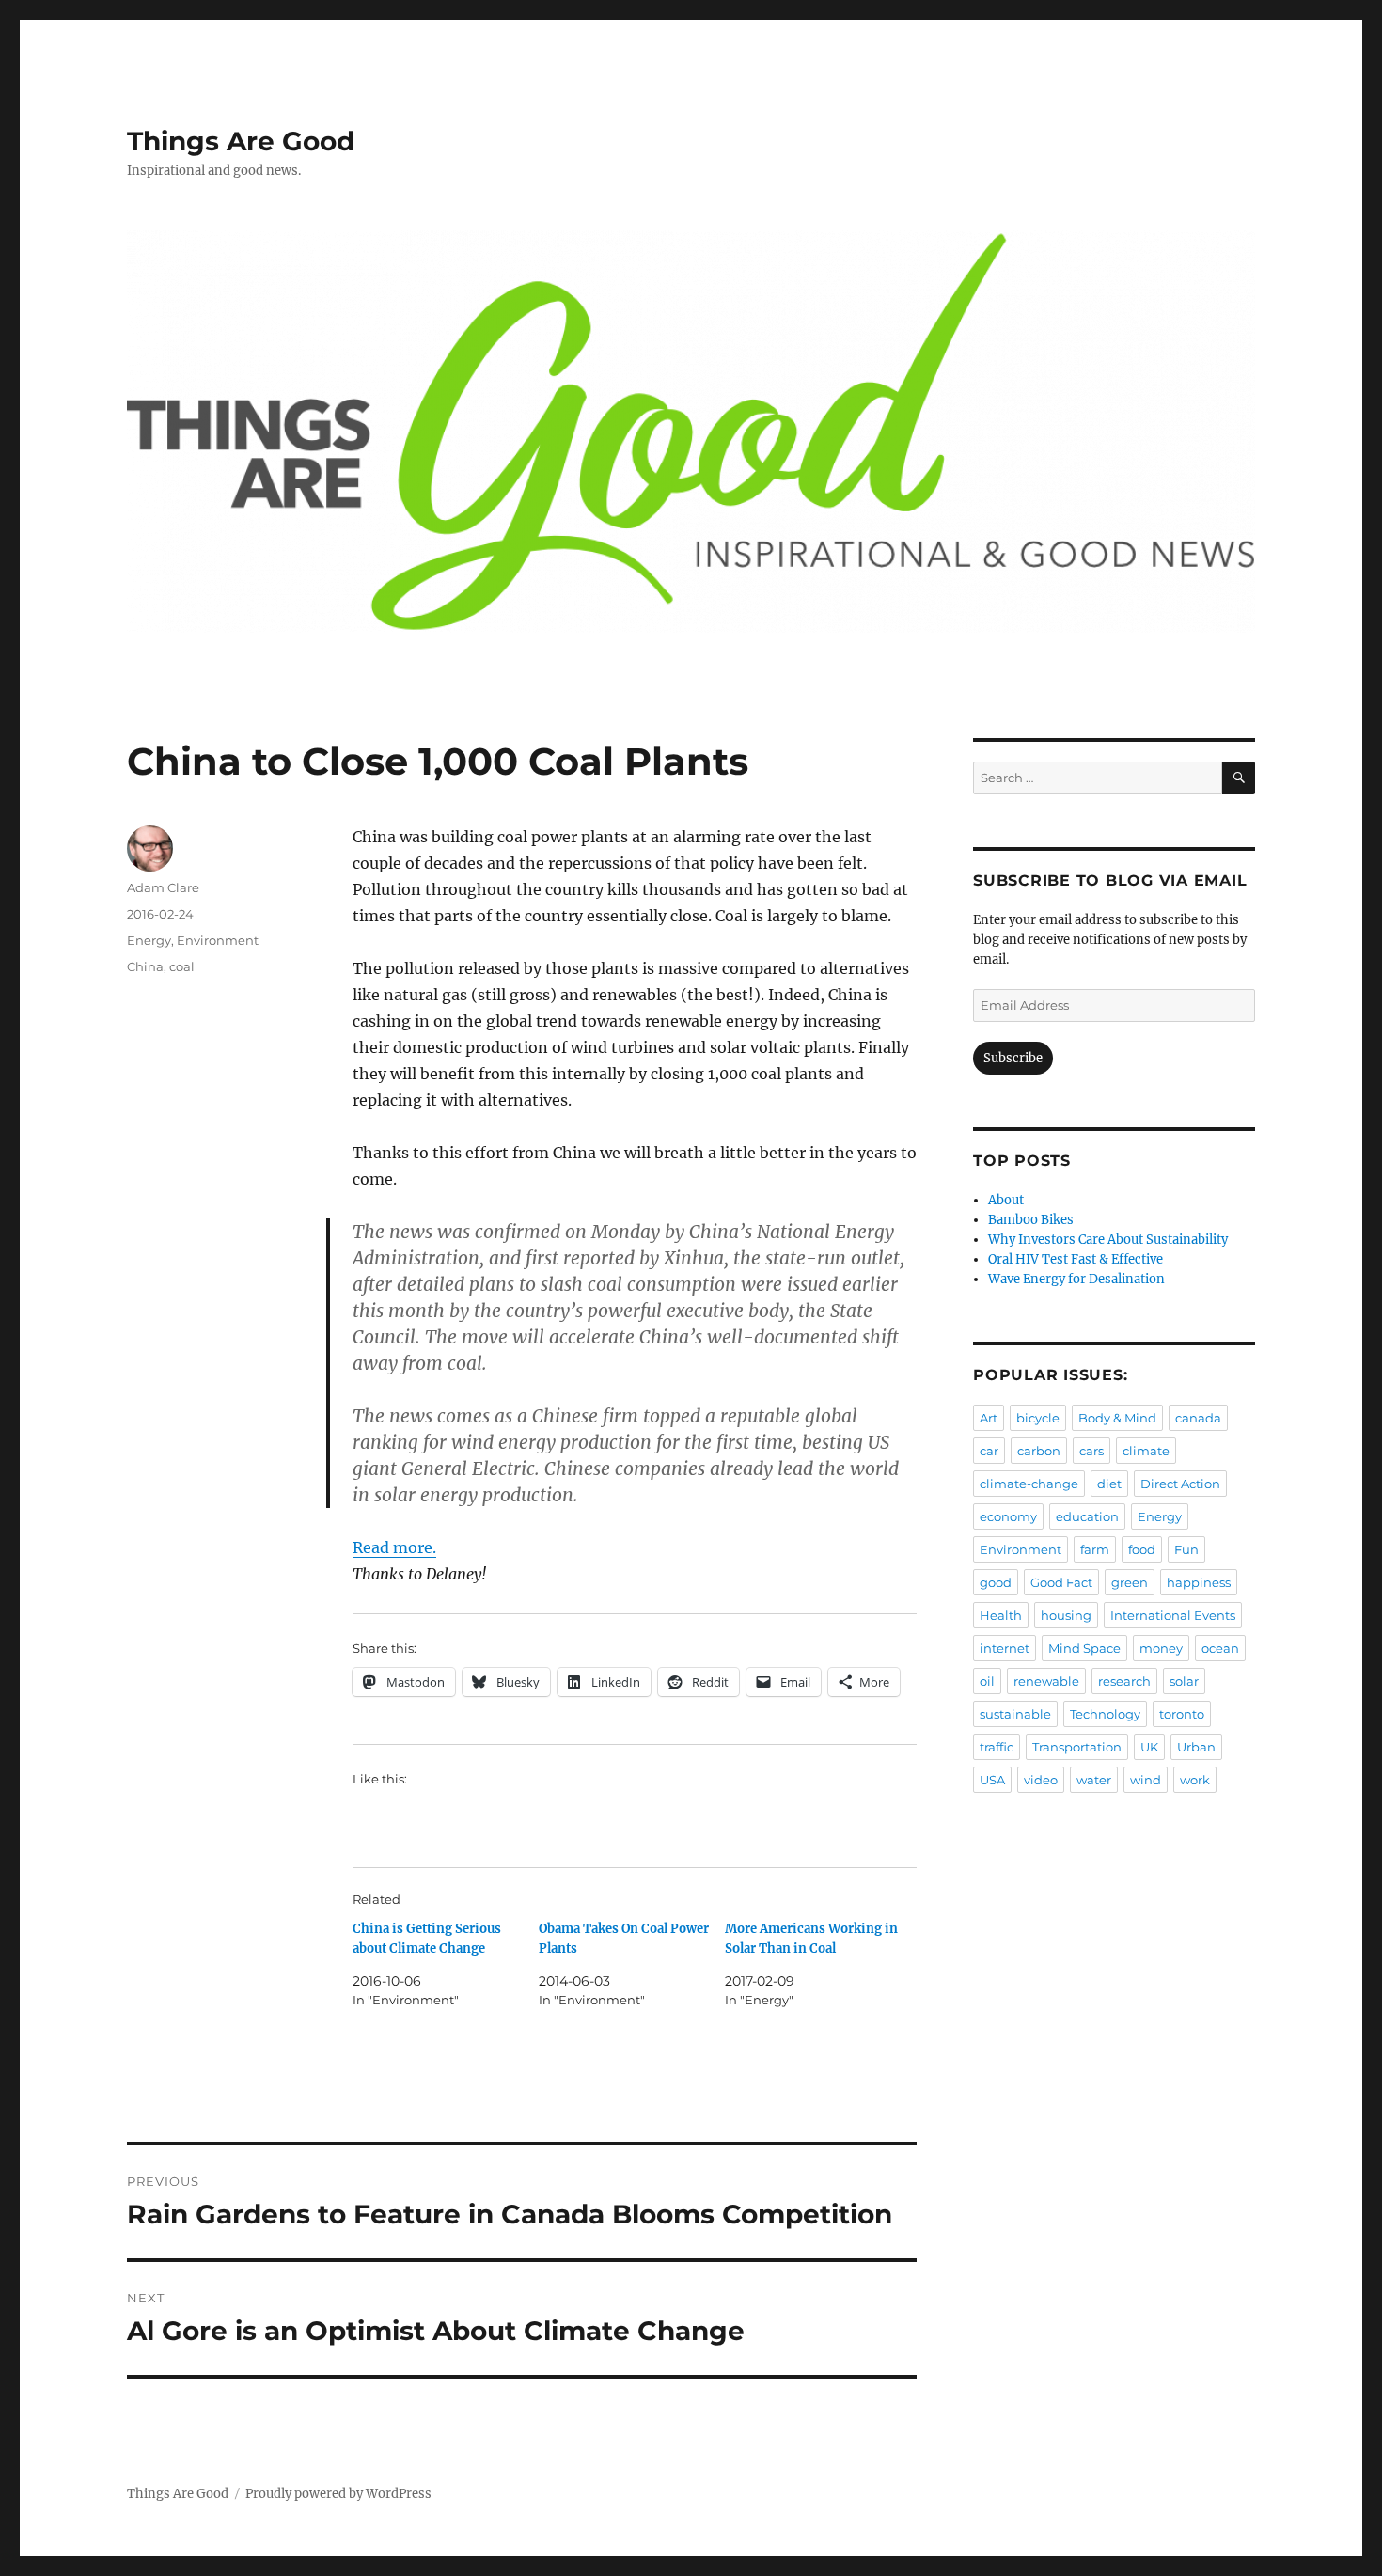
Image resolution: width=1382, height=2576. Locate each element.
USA (992, 1780)
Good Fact (1061, 1582)
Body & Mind (1117, 1418)
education (1087, 1516)
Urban (1196, 1747)
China (145, 966)
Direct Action (1180, 1484)
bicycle (1038, 1418)
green (1130, 1582)
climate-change (1029, 1484)
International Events (1173, 1615)
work (1195, 1780)
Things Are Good (241, 141)
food (1142, 1549)
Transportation (1077, 1747)
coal (182, 966)
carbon (1039, 1451)
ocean (1220, 1648)
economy (1008, 1516)
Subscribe (1013, 1058)
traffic (997, 1747)
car (989, 1451)
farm (1095, 1549)
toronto (1182, 1714)
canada (1198, 1418)
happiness (1199, 1582)
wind (1146, 1780)
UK (1149, 1747)
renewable (1046, 1681)
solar (1184, 1681)
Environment (218, 940)
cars (1091, 1451)
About (1006, 1200)
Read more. (394, 1547)
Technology (1105, 1714)
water (1094, 1780)
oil (987, 1681)
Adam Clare (163, 887)
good (996, 1582)
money (1161, 1648)
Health (1001, 1615)
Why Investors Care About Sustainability (1108, 1240)
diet (1109, 1484)
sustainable (1015, 1714)
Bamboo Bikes (1031, 1220)
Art (989, 1418)
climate (1146, 1451)
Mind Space (1084, 1648)
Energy (149, 940)
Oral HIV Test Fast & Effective (1076, 1259)
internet (1005, 1648)
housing (1066, 1615)
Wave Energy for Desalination (1076, 1279)
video (1041, 1780)
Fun (1186, 1549)
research (1124, 1681)
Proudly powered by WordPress (338, 2494)
